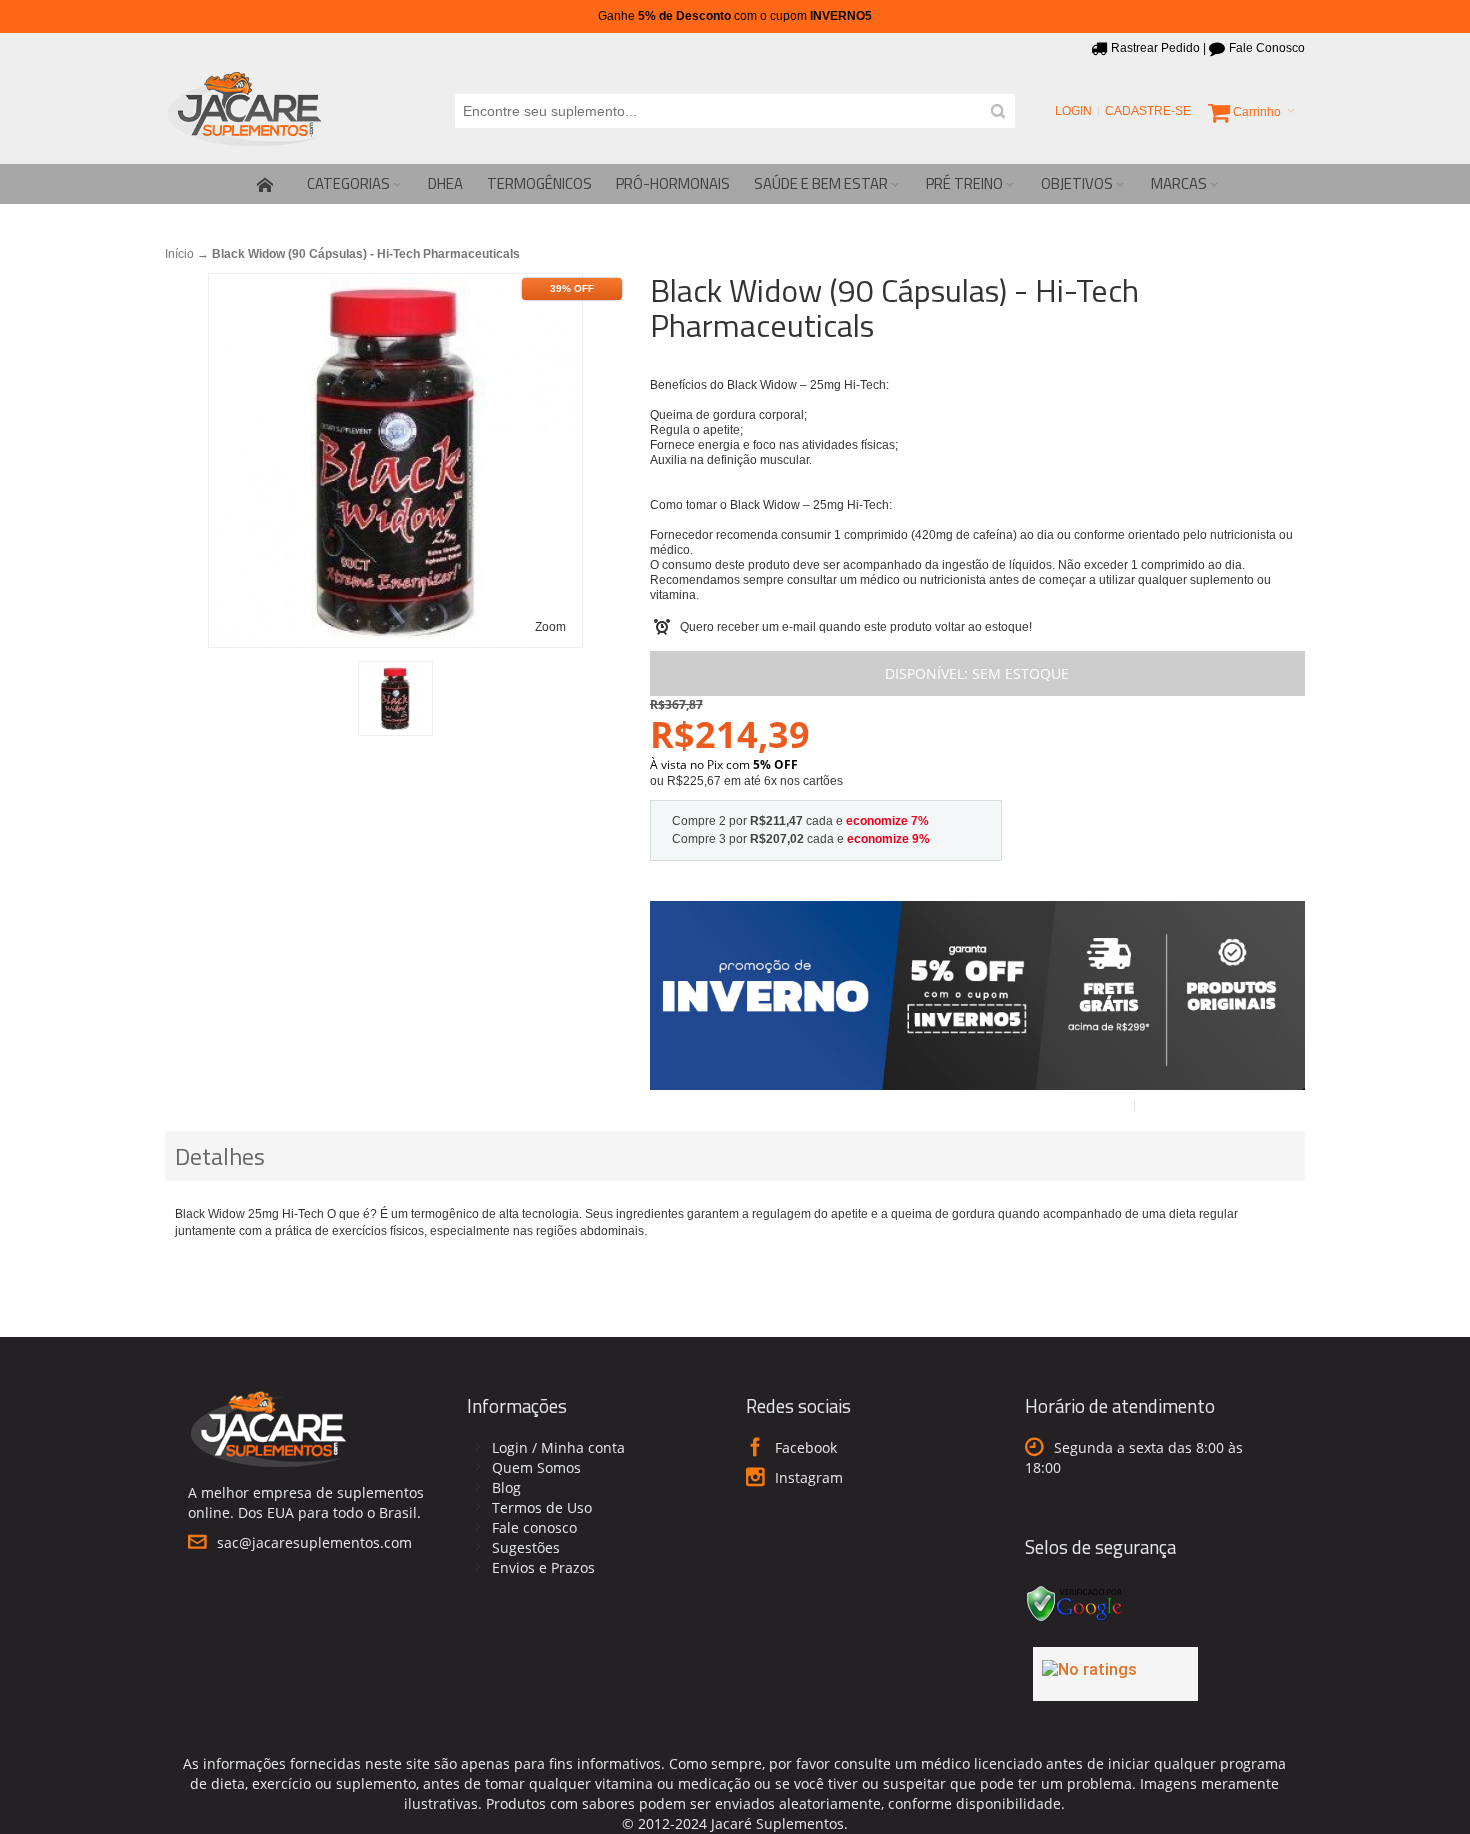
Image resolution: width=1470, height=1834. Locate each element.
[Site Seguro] (1075, 1588)
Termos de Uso (542, 1507)
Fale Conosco (1267, 48)
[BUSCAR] (998, 111)
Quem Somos (536, 1467)
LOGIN (1073, 111)
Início (179, 254)
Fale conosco (534, 1527)
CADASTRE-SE (1148, 111)
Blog (506, 1487)
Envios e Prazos (543, 1567)
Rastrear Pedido (1155, 48)
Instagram (809, 1477)
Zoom (550, 627)
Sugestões (526, 1547)
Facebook (806, 1447)
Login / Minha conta (558, 1447)
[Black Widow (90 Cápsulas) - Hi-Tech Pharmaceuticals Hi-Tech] (395, 698)
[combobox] (735, 111)
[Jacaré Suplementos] (245, 111)
